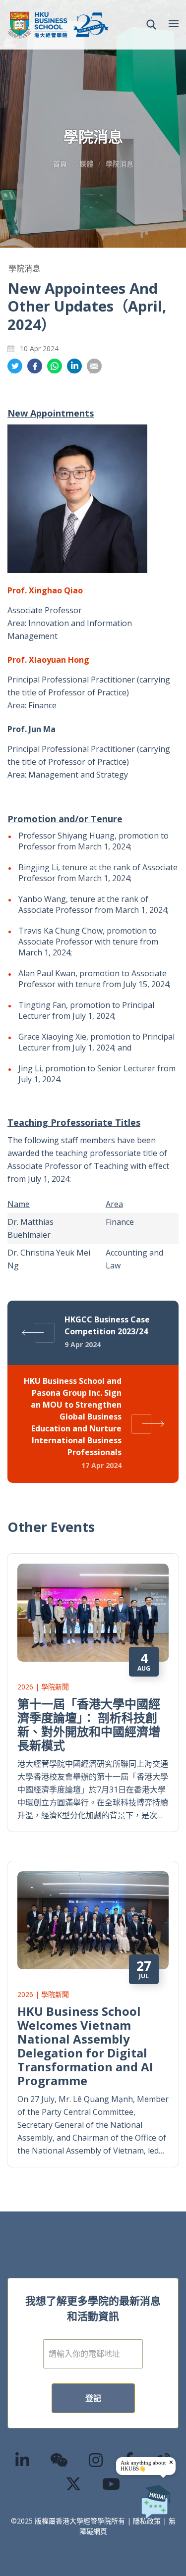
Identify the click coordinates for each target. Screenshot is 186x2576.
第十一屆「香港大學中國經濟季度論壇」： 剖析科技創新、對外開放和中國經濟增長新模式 (89, 1724)
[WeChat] (60, 2460)
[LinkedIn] (23, 2460)
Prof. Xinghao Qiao (45, 590)
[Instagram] (96, 2460)
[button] (151, 25)
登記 (93, 2398)
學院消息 (120, 164)
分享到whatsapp (55, 366)
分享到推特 (15, 366)
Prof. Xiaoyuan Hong (48, 660)
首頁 (60, 164)
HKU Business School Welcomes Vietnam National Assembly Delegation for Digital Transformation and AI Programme (85, 2046)
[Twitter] (74, 2484)
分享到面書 (35, 366)
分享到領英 (74, 366)
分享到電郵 (94, 366)
